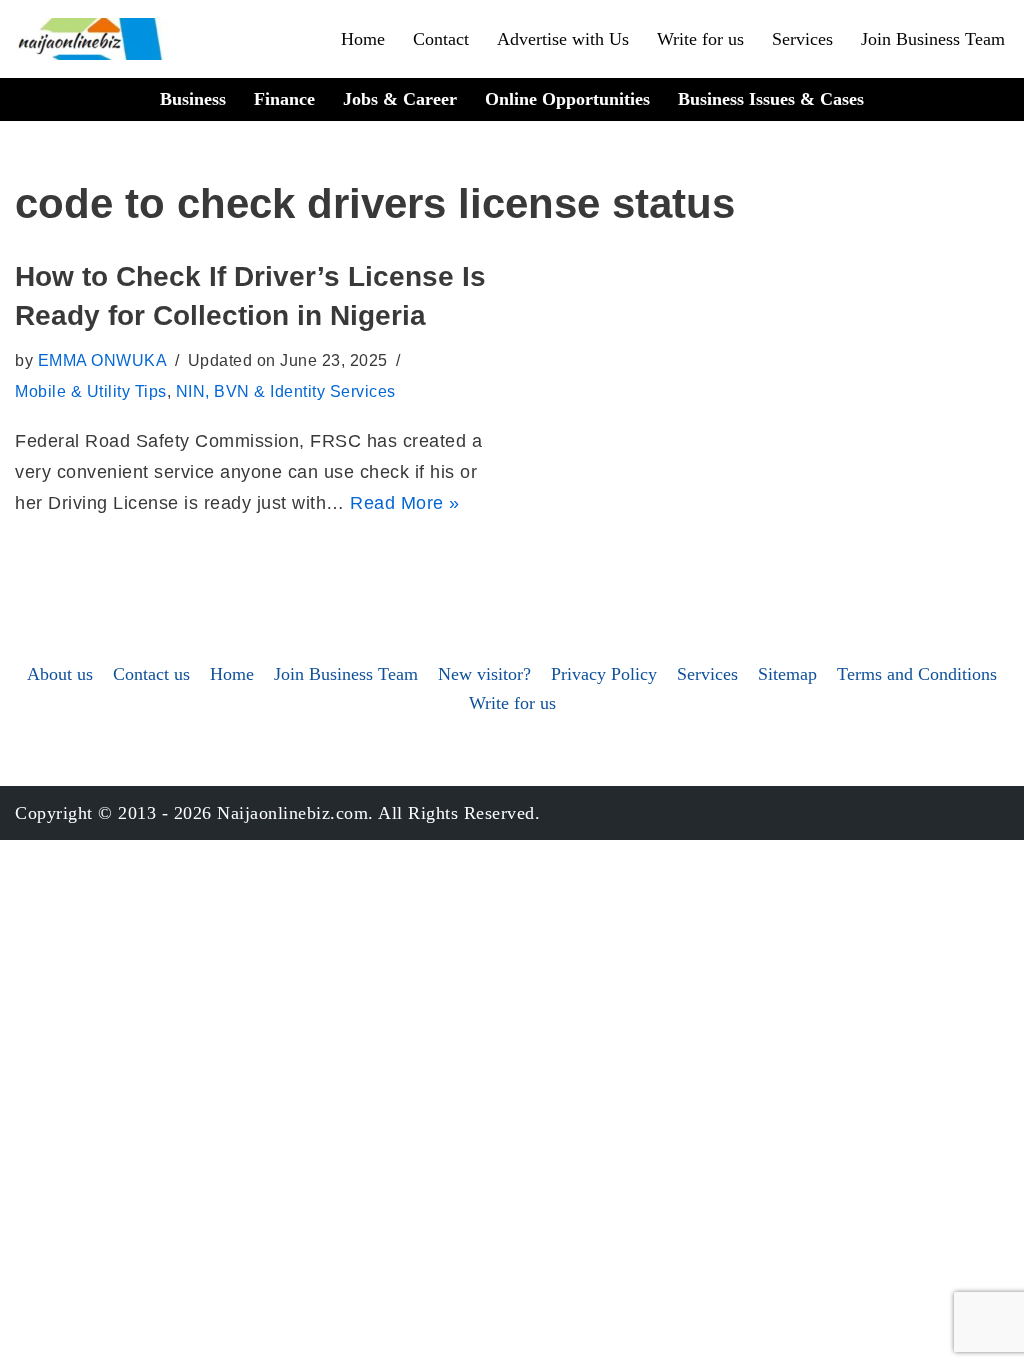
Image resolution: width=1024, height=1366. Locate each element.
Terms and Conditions (917, 674)
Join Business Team (933, 39)
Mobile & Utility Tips (91, 391)
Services (802, 39)
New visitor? (484, 674)
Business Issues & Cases (771, 99)
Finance (284, 99)
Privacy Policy (604, 674)
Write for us (700, 39)
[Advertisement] (512, 407)
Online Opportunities (567, 99)
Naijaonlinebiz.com (292, 813)
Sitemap (787, 674)
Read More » (405, 503)
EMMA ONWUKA (103, 360)
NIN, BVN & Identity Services (286, 391)
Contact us (151, 674)
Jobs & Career (400, 99)
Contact (441, 39)
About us (60, 674)
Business (193, 99)
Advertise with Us (563, 39)
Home (363, 39)
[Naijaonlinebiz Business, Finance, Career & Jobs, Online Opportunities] (92, 39)
